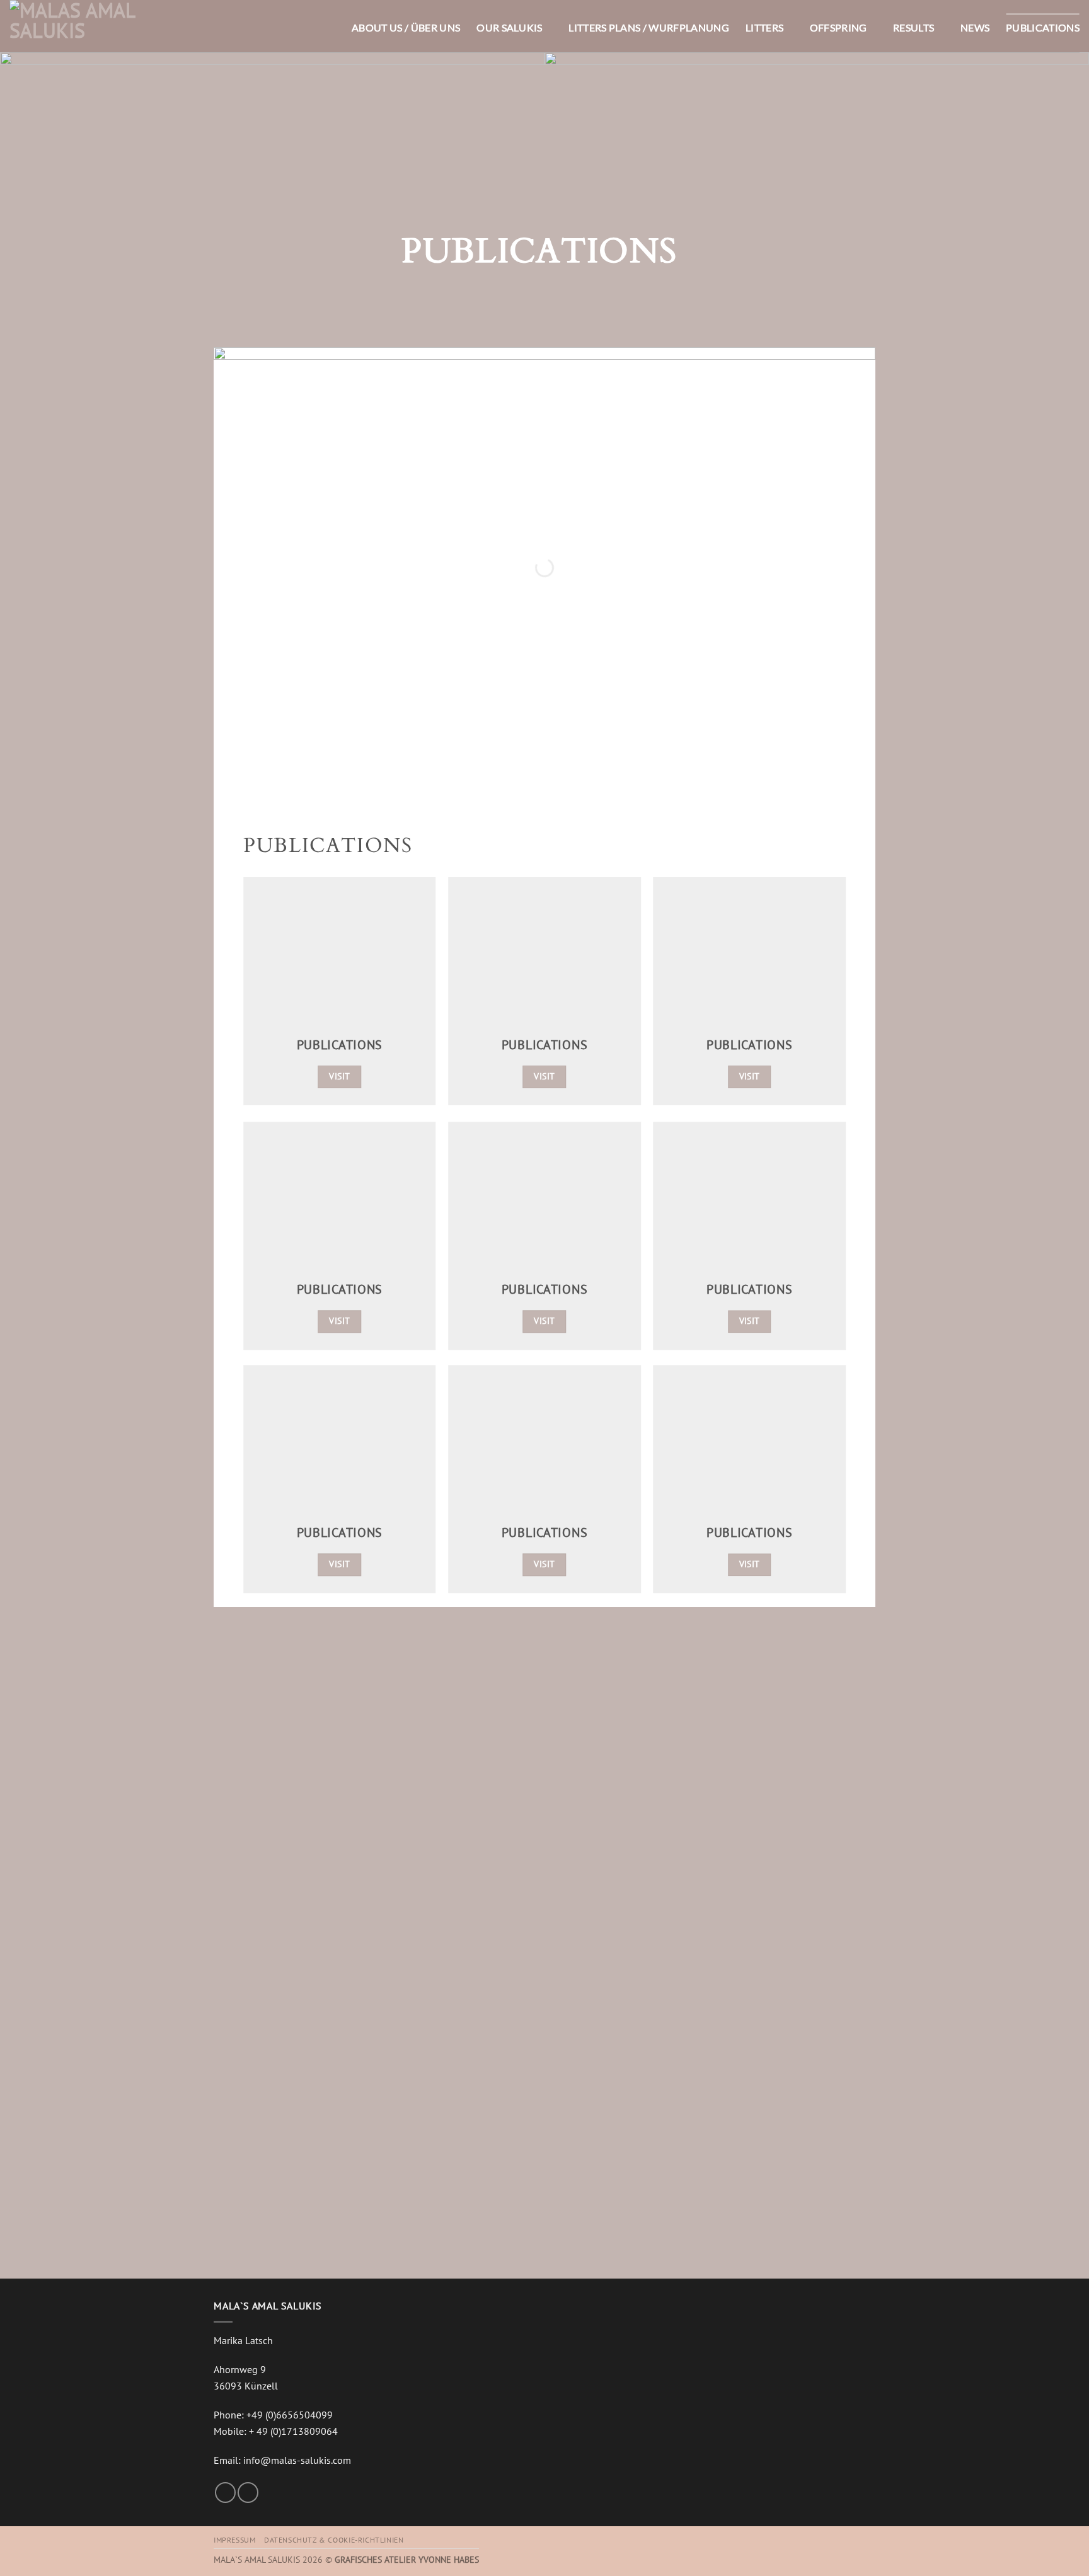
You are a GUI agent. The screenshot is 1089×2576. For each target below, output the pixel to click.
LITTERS (764, 27)
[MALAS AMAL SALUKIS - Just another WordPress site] (72, 26)
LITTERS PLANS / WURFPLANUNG (649, 27)
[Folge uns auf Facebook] (225, 2493)
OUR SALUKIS (510, 27)
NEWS (975, 27)
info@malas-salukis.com (297, 2460)
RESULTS (913, 27)
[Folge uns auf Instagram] (248, 2493)
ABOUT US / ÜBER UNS (406, 27)
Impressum (235, 2540)
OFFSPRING (838, 27)
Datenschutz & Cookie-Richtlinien (334, 2540)
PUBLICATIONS (1043, 27)
